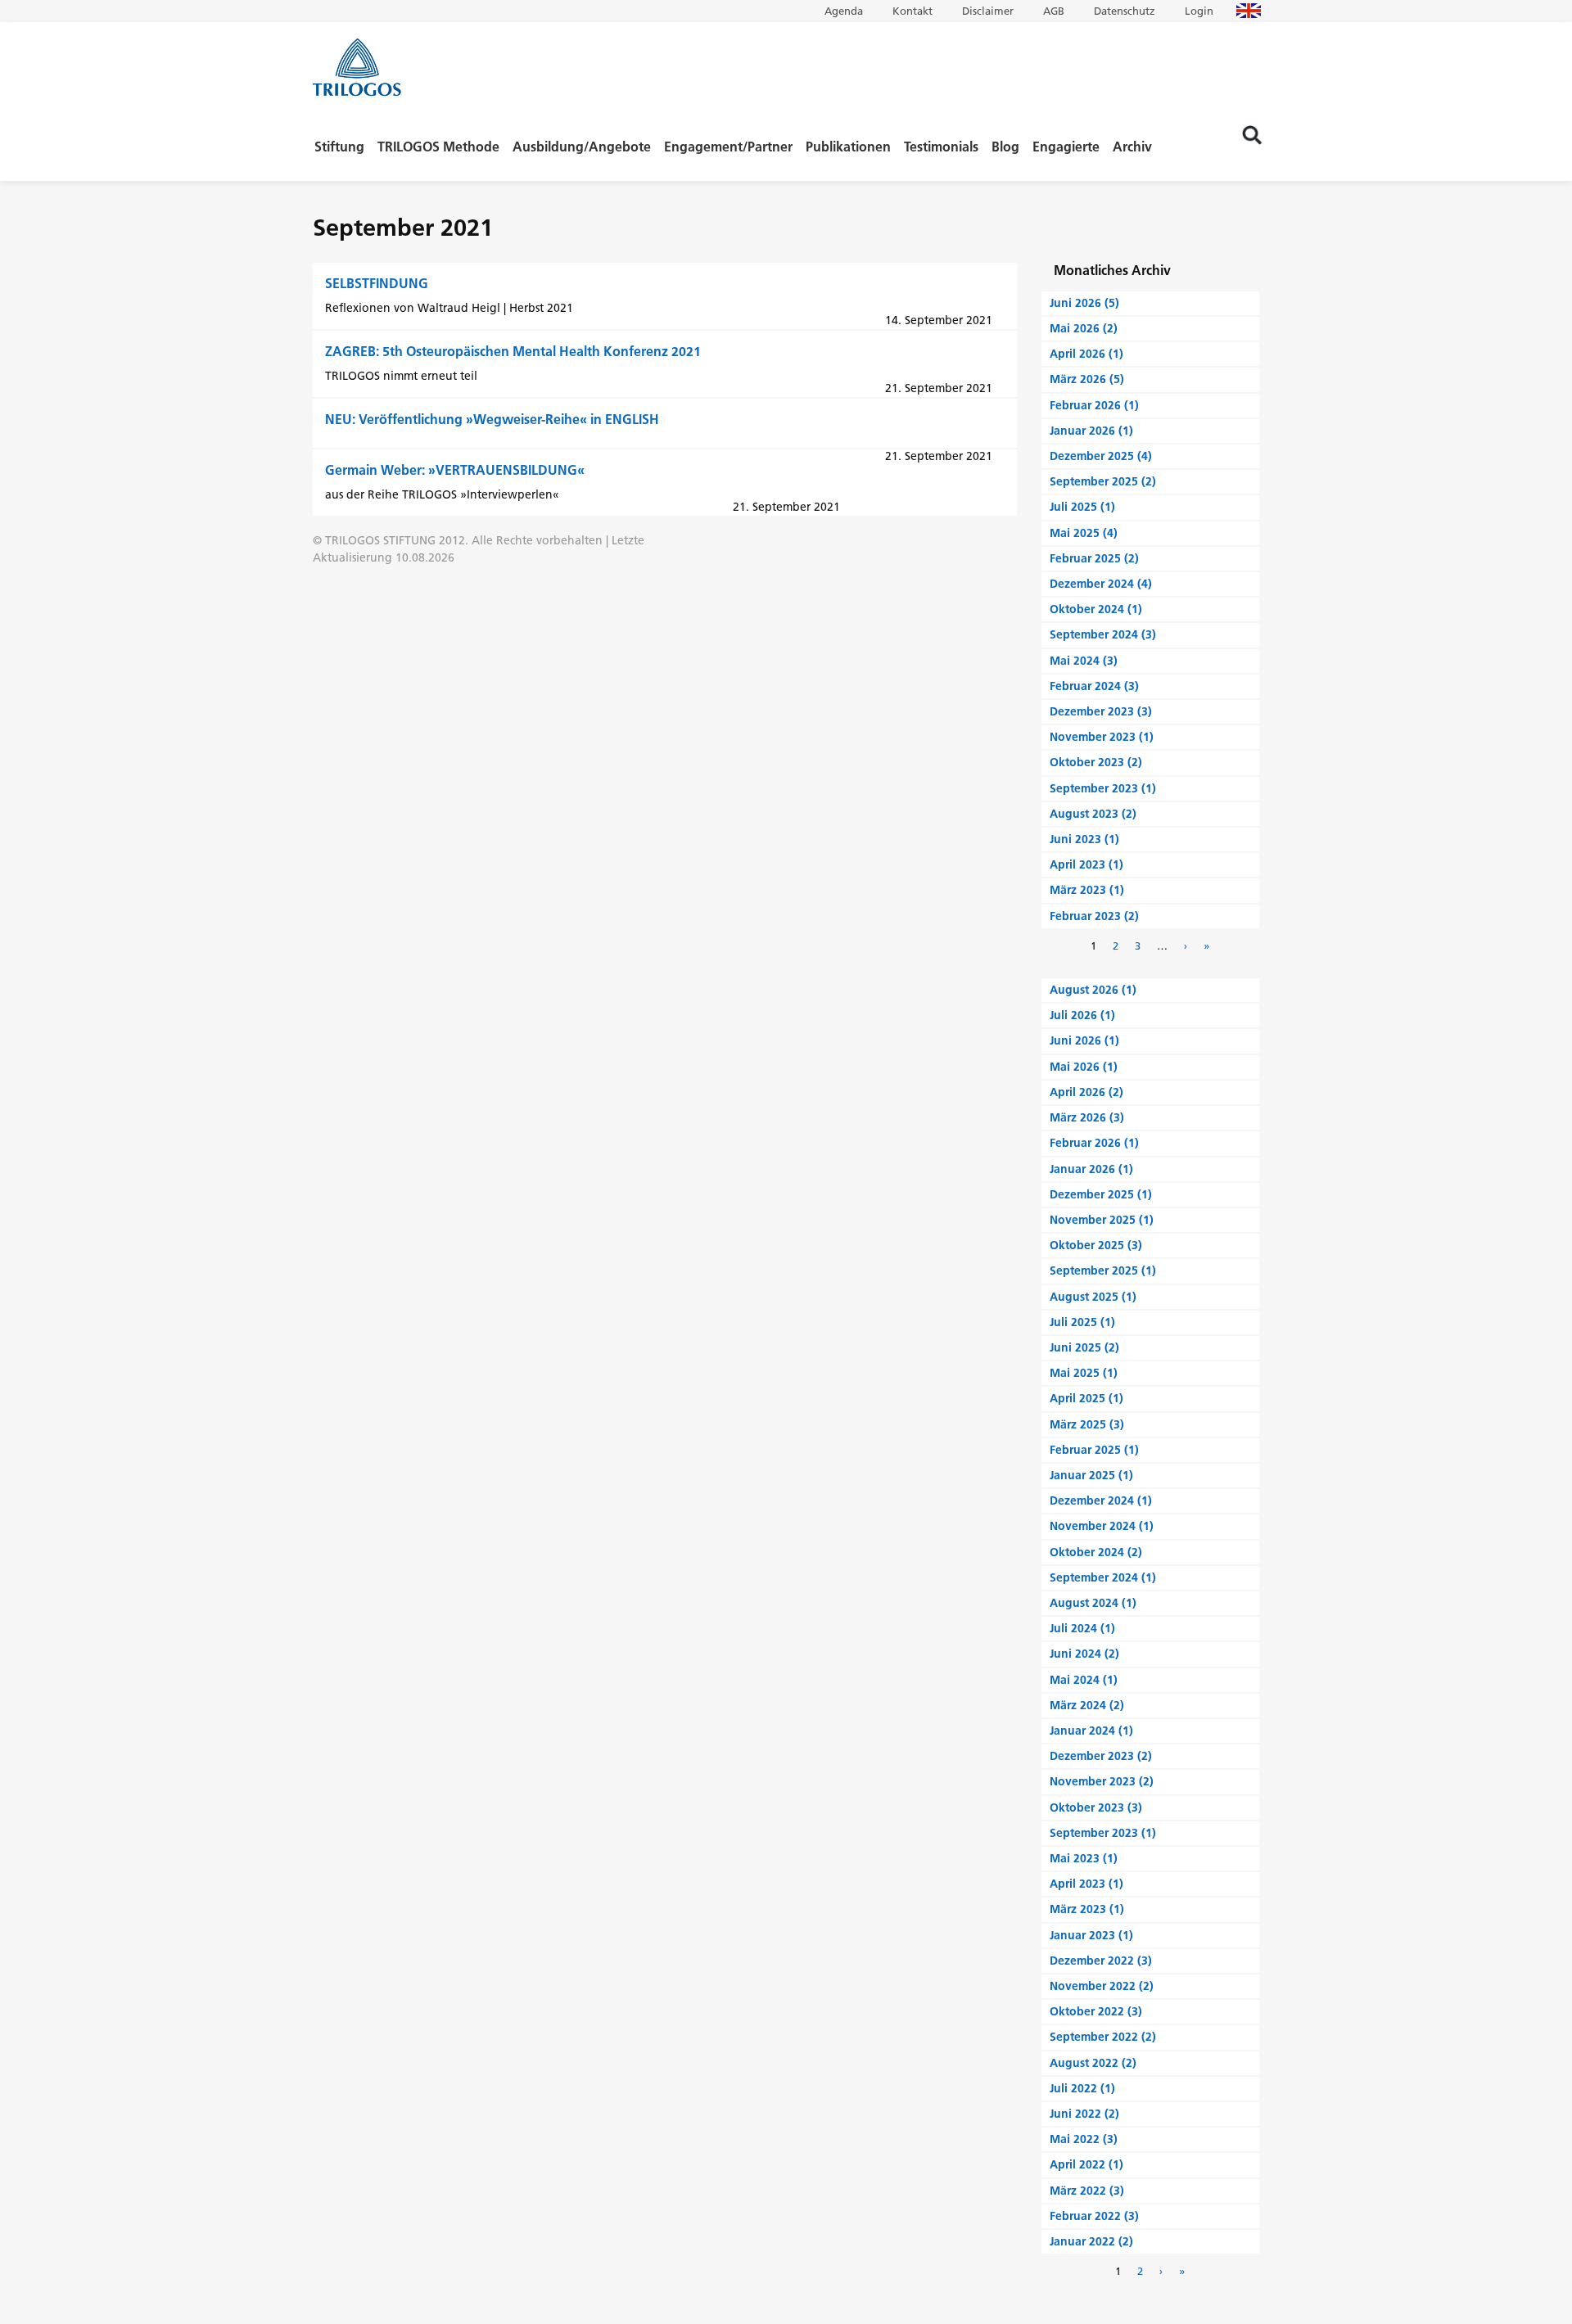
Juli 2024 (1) (1082, 1628)
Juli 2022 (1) (1082, 2088)
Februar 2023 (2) (1094, 916)
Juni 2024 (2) (1084, 1654)
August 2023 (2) (1093, 814)
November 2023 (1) (1102, 737)
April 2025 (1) (1086, 1398)
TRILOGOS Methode (438, 147)
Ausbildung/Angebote (582, 147)
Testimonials (941, 147)
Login (1199, 11)
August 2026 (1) (1093, 990)
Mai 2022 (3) (1084, 2139)
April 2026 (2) (1086, 1092)
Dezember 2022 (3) (1101, 1961)
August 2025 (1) (1093, 1297)
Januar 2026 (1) (1091, 431)
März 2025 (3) (1087, 1424)
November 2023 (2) (1102, 1781)
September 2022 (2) (1103, 2037)
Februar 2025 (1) (1094, 1450)
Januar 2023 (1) (1091, 1935)
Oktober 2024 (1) (1096, 609)
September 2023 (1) (1103, 788)
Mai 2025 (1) (1084, 1373)
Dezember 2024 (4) (1101, 584)
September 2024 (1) (1103, 1577)
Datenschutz (1125, 11)
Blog (1005, 147)
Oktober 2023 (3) (1096, 1807)
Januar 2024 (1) (1091, 1731)
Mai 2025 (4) (1084, 533)
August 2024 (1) (1093, 1603)
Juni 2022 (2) (1084, 2114)
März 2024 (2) (1087, 1705)
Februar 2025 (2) (1094, 558)
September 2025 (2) (1103, 481)
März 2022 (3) (1087, 2191)
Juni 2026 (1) (1084, 1040)
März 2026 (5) (1087, 379)
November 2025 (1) (1102, 1220)
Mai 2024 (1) (1084, 1680)
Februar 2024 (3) (1094, 686)
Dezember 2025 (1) (1101, 1194)
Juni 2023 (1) (1084, 839)
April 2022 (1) (1086, 2164)
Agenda (844, 11)
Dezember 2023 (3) (1101, 711)
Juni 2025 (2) (1084, 1347)
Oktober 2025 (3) (1096, 1245)
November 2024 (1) (1102, 1526)
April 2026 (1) (1086, 354)
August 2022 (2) (1093, 2063)
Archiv (1132, 147)
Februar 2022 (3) (1094, 2216)
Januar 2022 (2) (1091, 2241)
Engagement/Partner (728, 147)
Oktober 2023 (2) (1096, 762)
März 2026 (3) (1087, 1117)
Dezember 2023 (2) (1101, 1756)
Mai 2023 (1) (1084, 1858)
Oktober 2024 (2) (1096, 1552)
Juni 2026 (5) (1084, 303)
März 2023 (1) (1087, 890)
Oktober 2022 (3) (1096, 2011)
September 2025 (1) (1103, 1270)
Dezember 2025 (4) (1101, 456)
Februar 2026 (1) (1094, 405)
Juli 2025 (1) (1082, 507)
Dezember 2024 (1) (1101, 1500)
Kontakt (912, 11)
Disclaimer (988, 11)
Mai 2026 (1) (1084, 1067)
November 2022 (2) (1102, 1986)
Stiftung (339, 147)
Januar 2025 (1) (1091, 1475)
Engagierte (1066, 147)
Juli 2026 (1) (1082, 1015)
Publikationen (848, 147)
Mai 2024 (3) (1084, 661)
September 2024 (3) (1103, 634)
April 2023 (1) (1086, 864)
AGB (1054, 11)
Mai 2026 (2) (1084, 328)
